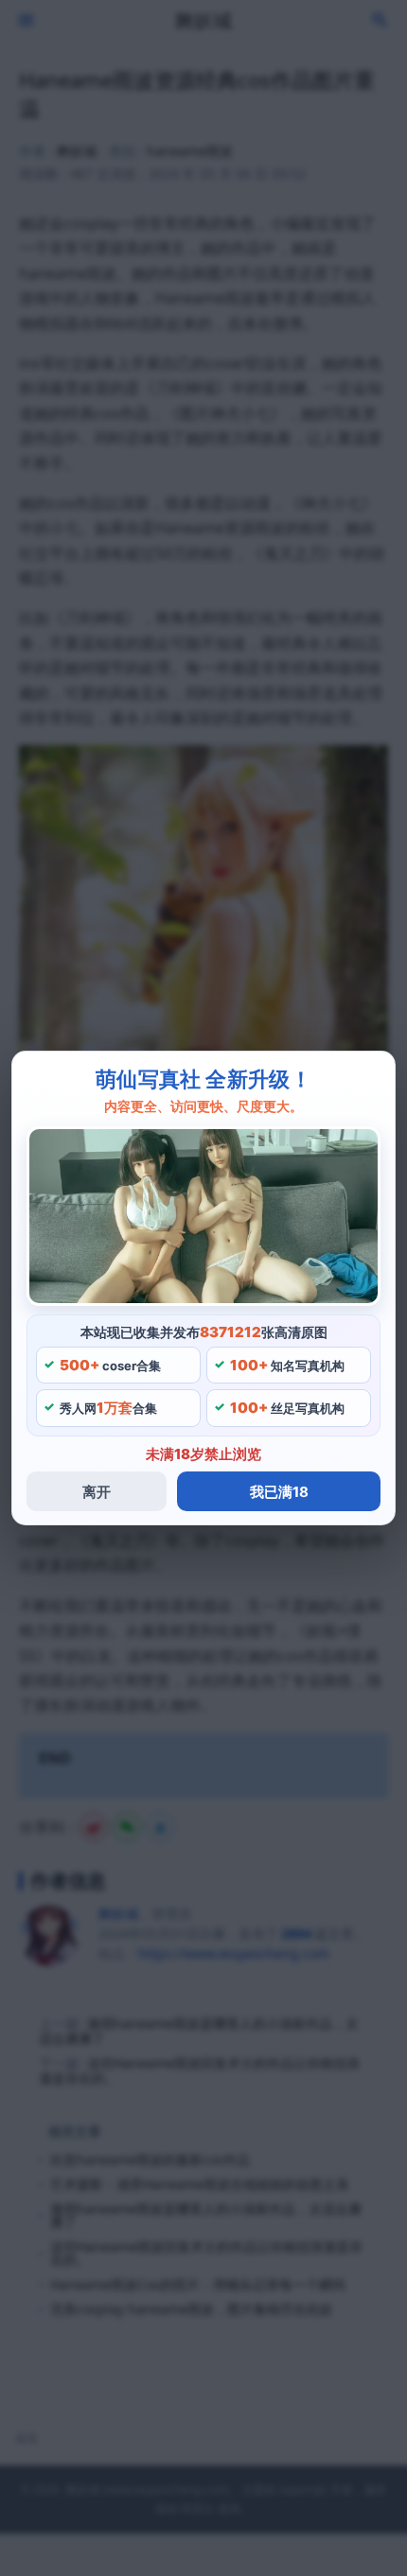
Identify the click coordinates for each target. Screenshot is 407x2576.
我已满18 (279, 1492)
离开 (97, 1492)
